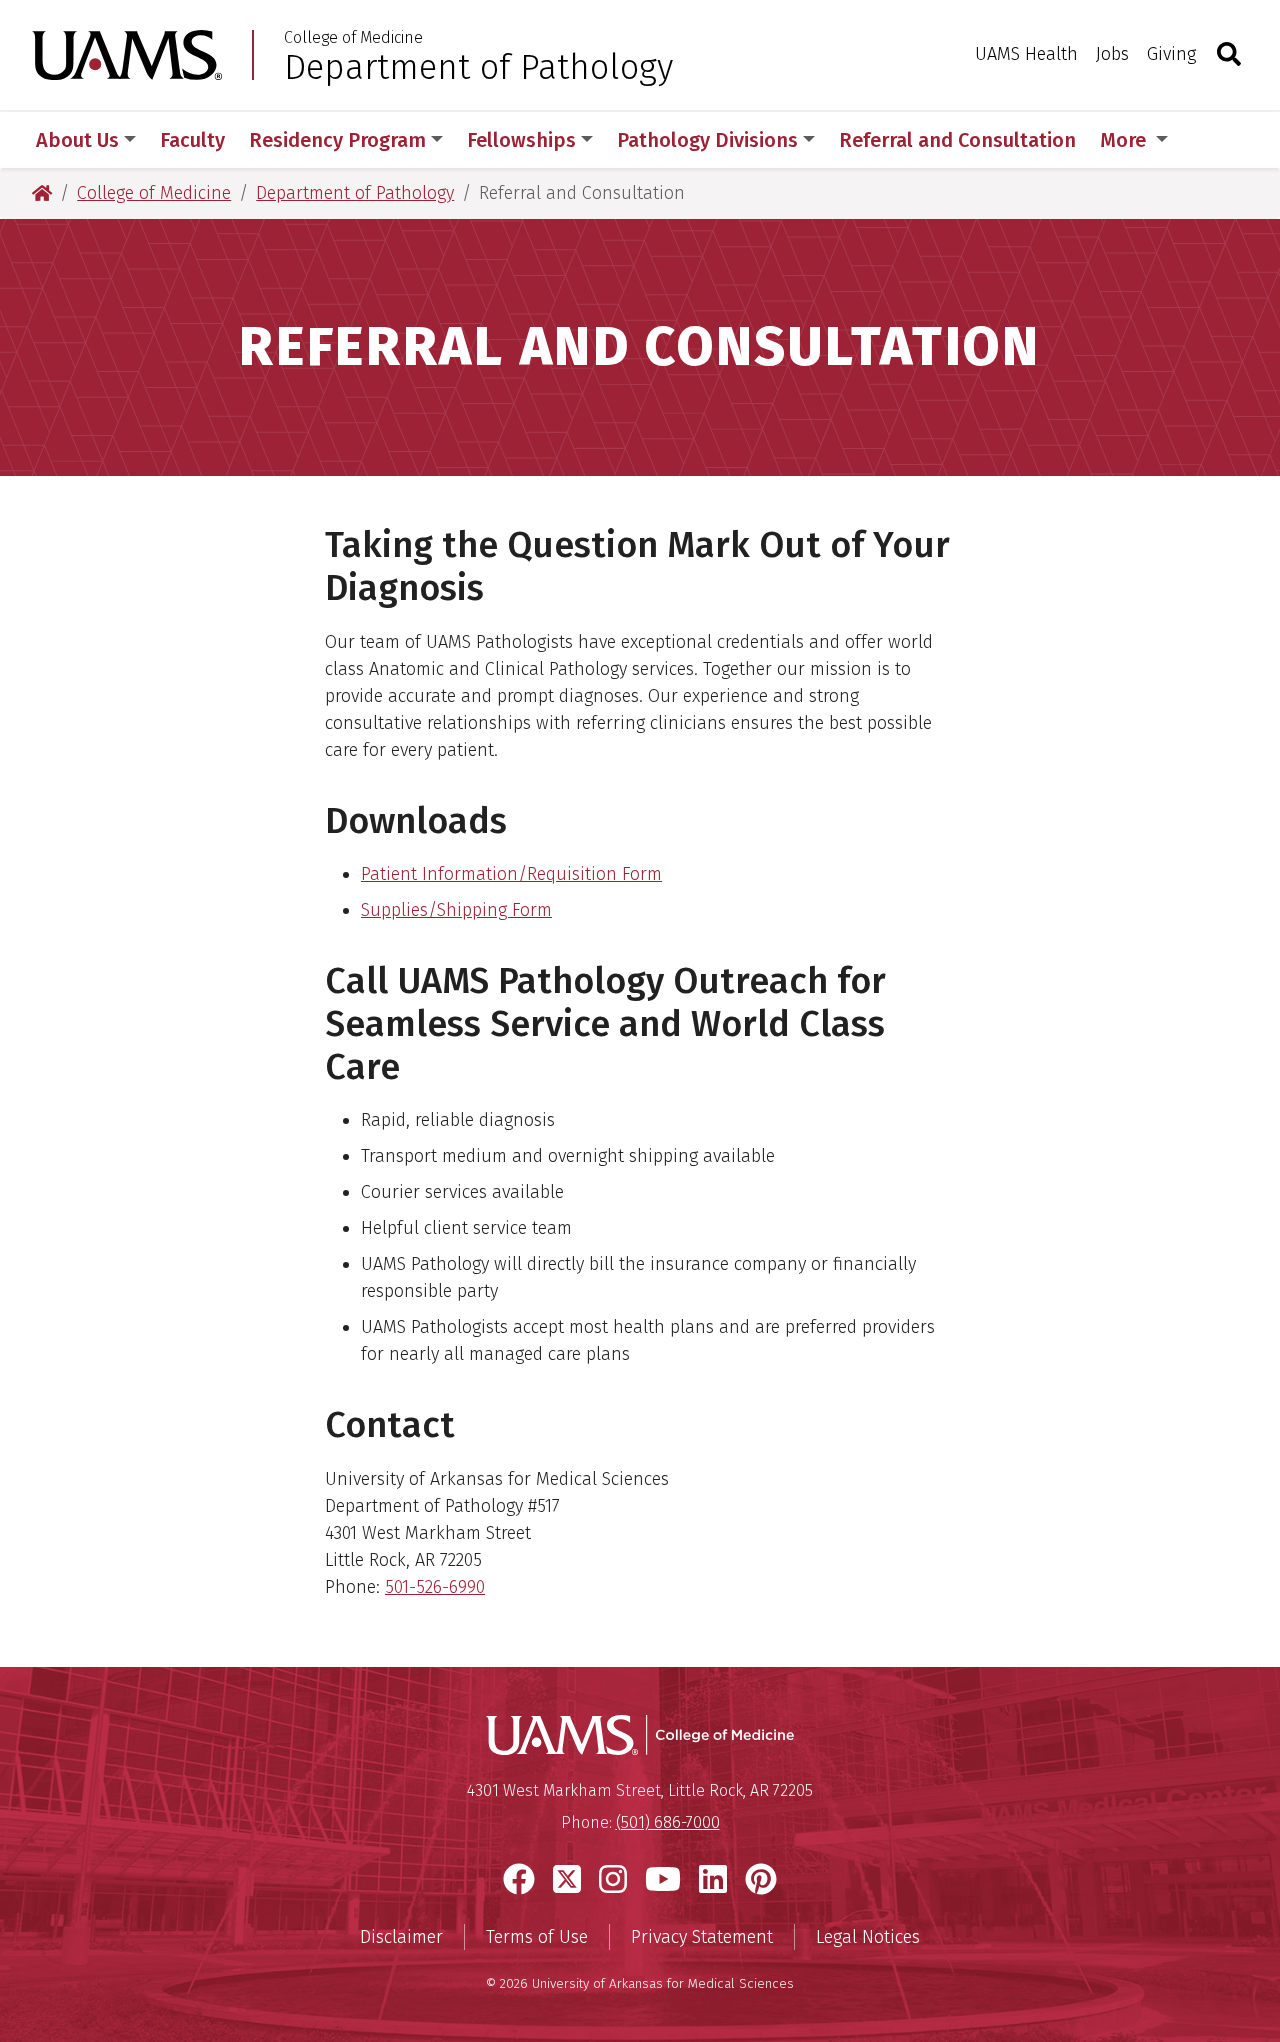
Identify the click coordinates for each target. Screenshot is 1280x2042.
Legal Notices (868, 1937)
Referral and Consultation (957, 140)
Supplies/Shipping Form (456, 910)
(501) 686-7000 (668, 1822)
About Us (77, 140)
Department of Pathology (478, 67)
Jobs (1112, 54)
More (1125, 140)
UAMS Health (1026, 54)
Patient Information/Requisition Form (511, 874)
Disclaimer (401, 1937)
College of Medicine (353, 38)
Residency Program (337, 140)
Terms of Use (537, 1937)
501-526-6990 (435, 1587)
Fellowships (521, 140)
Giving (1171, 54)
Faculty (192, 140)
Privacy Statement (702, 1937)
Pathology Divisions (707, 140)
